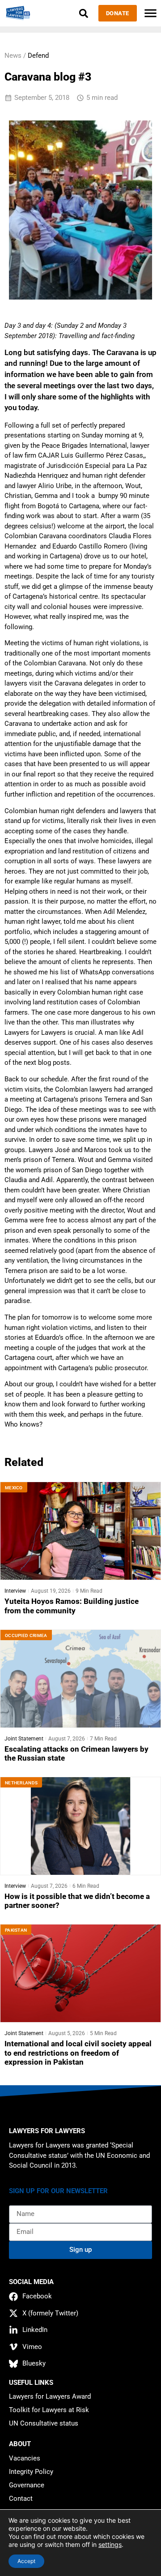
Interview (15, 1591)
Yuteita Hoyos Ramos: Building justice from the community (72, 1606)
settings (110, 2544)
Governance (27, 2485)
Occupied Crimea (26, 1635)
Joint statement (24, 1739)
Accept (26, 2561)
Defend (38, 56)
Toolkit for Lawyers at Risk (49, 2410)
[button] (84, 13)
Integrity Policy (31, 2472)
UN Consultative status (44, 2423)
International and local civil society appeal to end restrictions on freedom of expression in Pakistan (78, 2053)
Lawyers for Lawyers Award (50, 2396)
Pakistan (16, 1930)
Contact (21, 2499)
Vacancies (25, 2458)
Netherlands (21, 1783)
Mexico (14, 1488)
